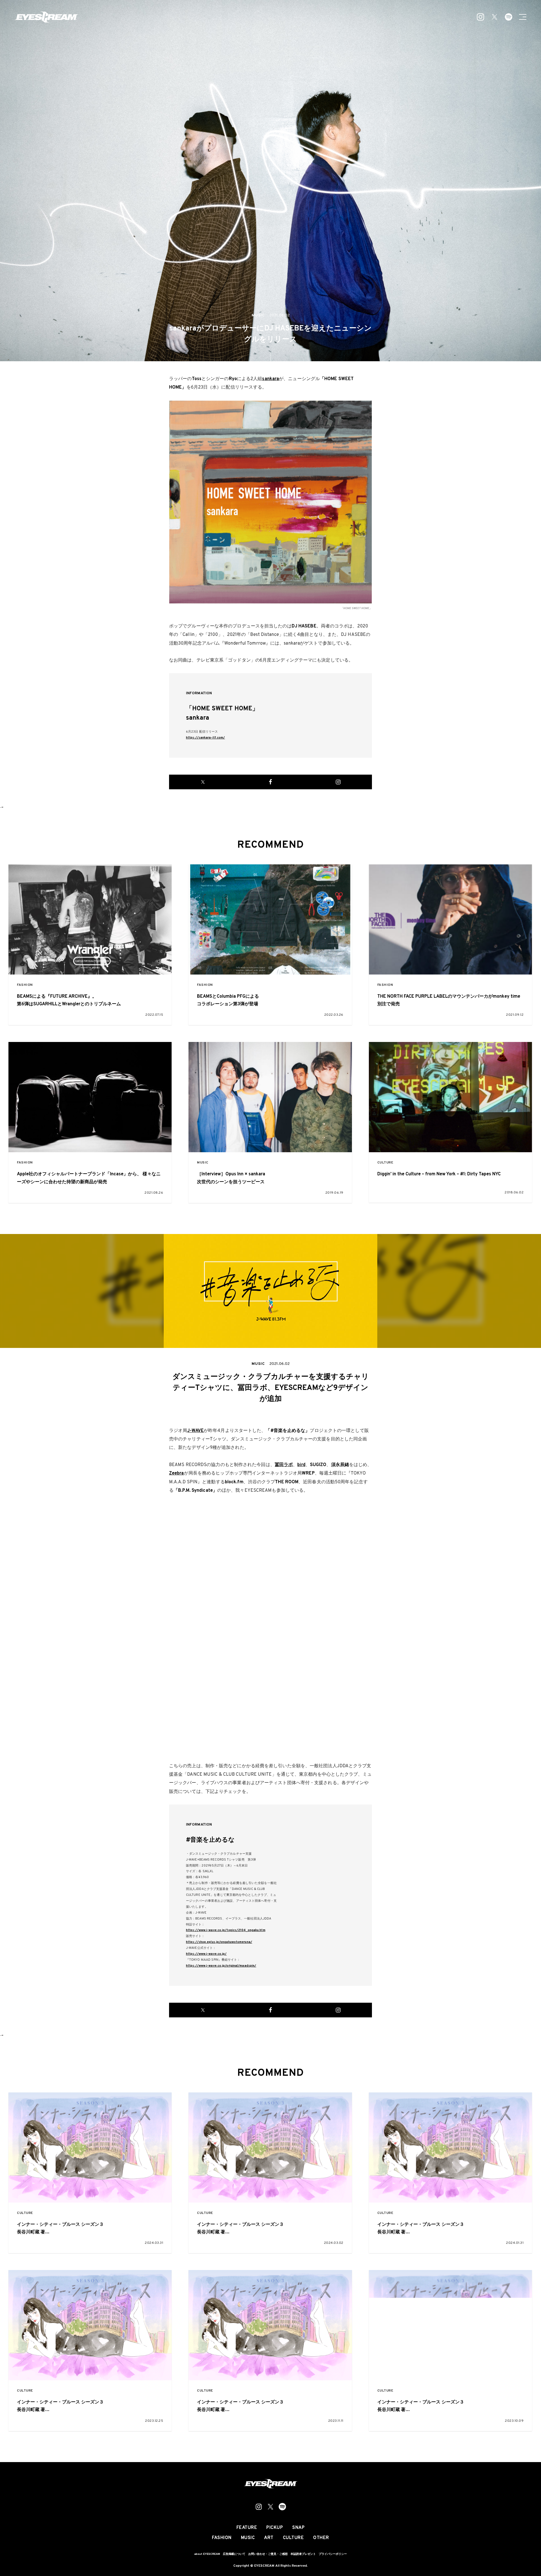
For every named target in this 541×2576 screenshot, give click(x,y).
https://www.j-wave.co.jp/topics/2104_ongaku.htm (226, 1930)
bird (301, 1465)
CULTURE (385, 1163)
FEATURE (247, 2528)
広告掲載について (234, 2554)
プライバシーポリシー (333, 2554)
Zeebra (177, 1473)
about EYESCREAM (207, 2554)
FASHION (25, 985)
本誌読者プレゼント (303, 2554)
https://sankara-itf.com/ (205, 738)
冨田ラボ (284, 1465)
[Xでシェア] (203, 782)
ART (269, 2538)
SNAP (298, 2528)
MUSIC (203, 1163)
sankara (270, 379)
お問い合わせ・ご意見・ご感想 (268, 2554)
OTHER (321, 2538)
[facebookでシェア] (270, 782)
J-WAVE (195, 1431)
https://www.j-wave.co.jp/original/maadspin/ (221, 1966)
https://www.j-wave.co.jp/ (206, 1954)
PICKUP (275, 2528)
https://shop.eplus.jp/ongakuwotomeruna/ (219, 1942)
